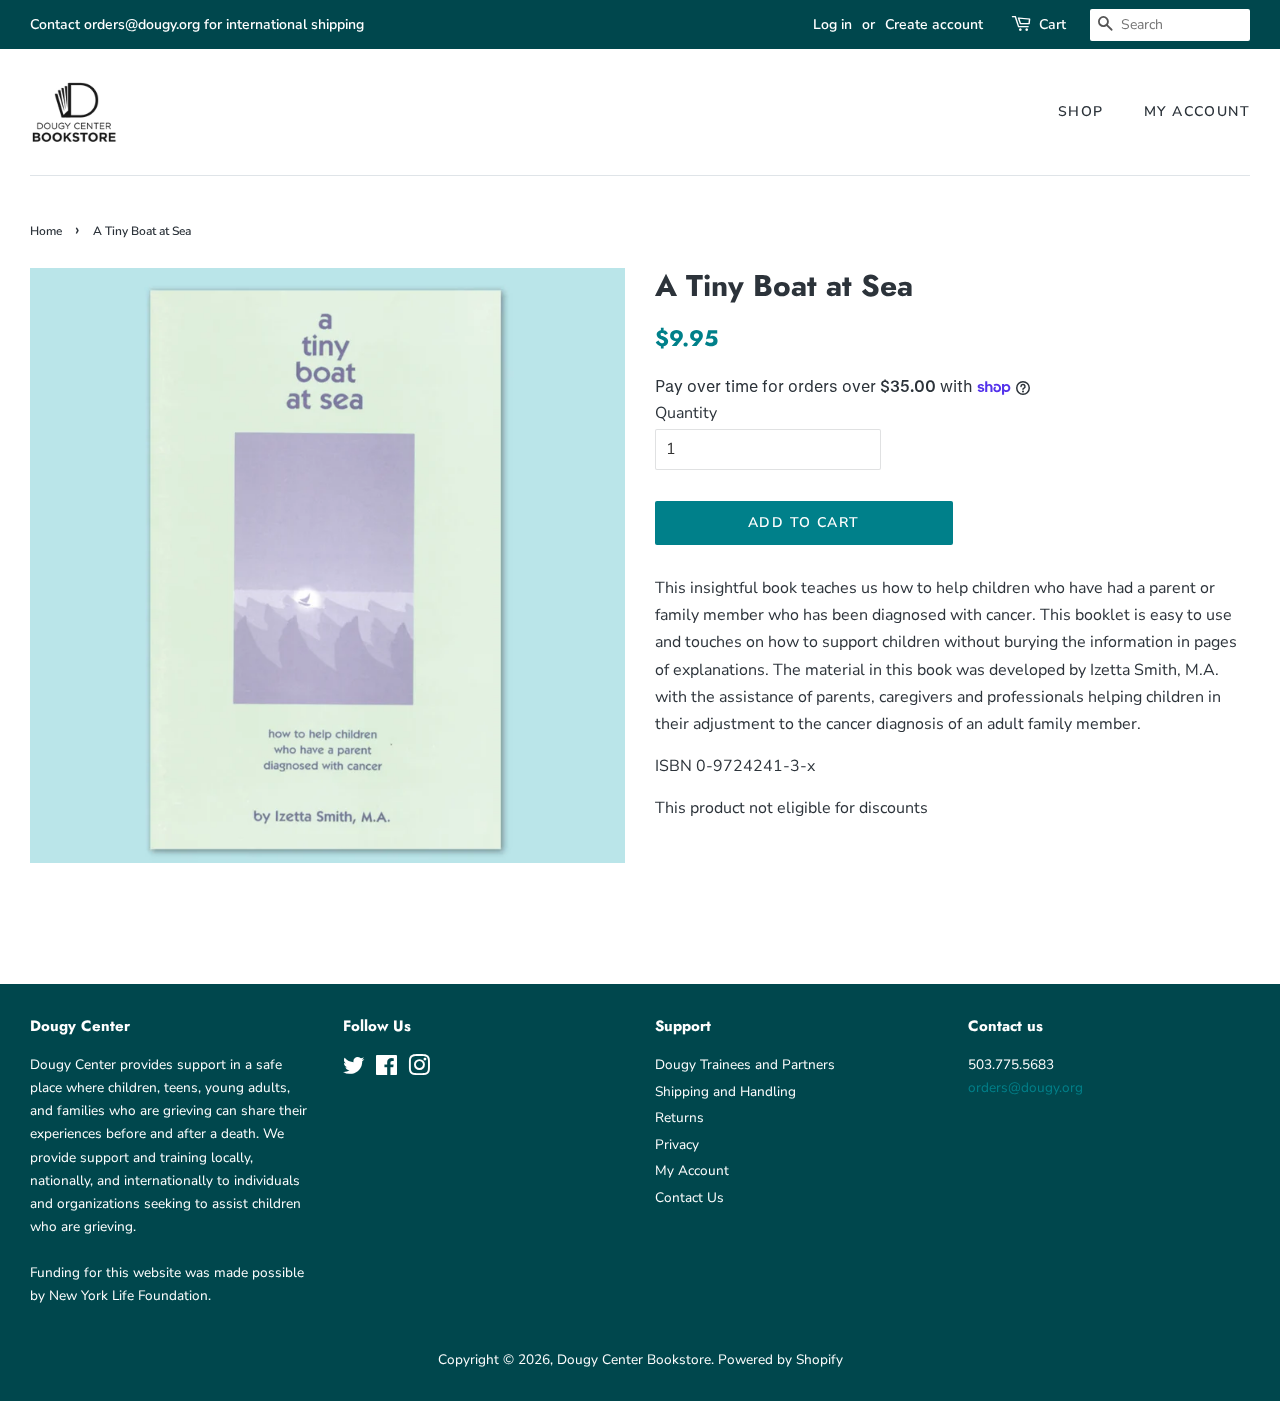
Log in (832, 24)
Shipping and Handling (725, 1091)
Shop (1081, 111)
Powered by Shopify (780, 1359)
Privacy (677, 1144)
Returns (679, 1117)
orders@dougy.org (1025, 1087)
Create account (934, 24)
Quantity (686, 413)
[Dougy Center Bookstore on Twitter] (354, 1069)
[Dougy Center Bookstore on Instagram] (419, 1069)
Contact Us (689, 1197)
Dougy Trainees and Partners (745, 1064)
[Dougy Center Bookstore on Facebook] (386, 1069)
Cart (1052, 24)
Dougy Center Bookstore (634, 1359)
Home (46, 231)
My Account (1197, 111)
